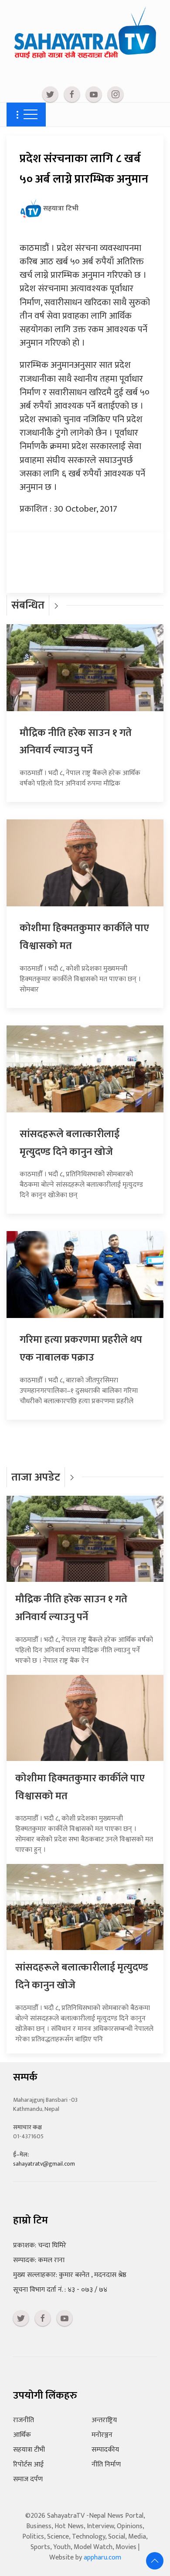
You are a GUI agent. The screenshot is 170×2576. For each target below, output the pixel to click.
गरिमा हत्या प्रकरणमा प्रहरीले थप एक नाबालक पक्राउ (81, 1349)
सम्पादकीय (105, 2450)
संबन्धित (28, 605)
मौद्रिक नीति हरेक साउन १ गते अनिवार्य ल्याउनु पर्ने (76, 742)
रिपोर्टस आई (28, 2465)
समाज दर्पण (28, 2479)
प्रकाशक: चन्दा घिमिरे (40, 2245)
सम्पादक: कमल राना (39, 2260)
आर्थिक (22, 2435)
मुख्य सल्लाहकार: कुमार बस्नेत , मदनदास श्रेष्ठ (70, 2275)
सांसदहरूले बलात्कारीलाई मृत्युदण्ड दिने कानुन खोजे (70, 1143)
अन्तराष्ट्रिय (104, 2420)
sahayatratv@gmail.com (44, 2164)
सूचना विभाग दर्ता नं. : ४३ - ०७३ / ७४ (60, 2290)
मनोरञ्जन (102, 2435)
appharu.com (102, 2558)
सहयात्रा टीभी (29, 2450)
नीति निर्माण (106, 2465)
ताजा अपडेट (36, 1477)
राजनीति (24, 2420)
